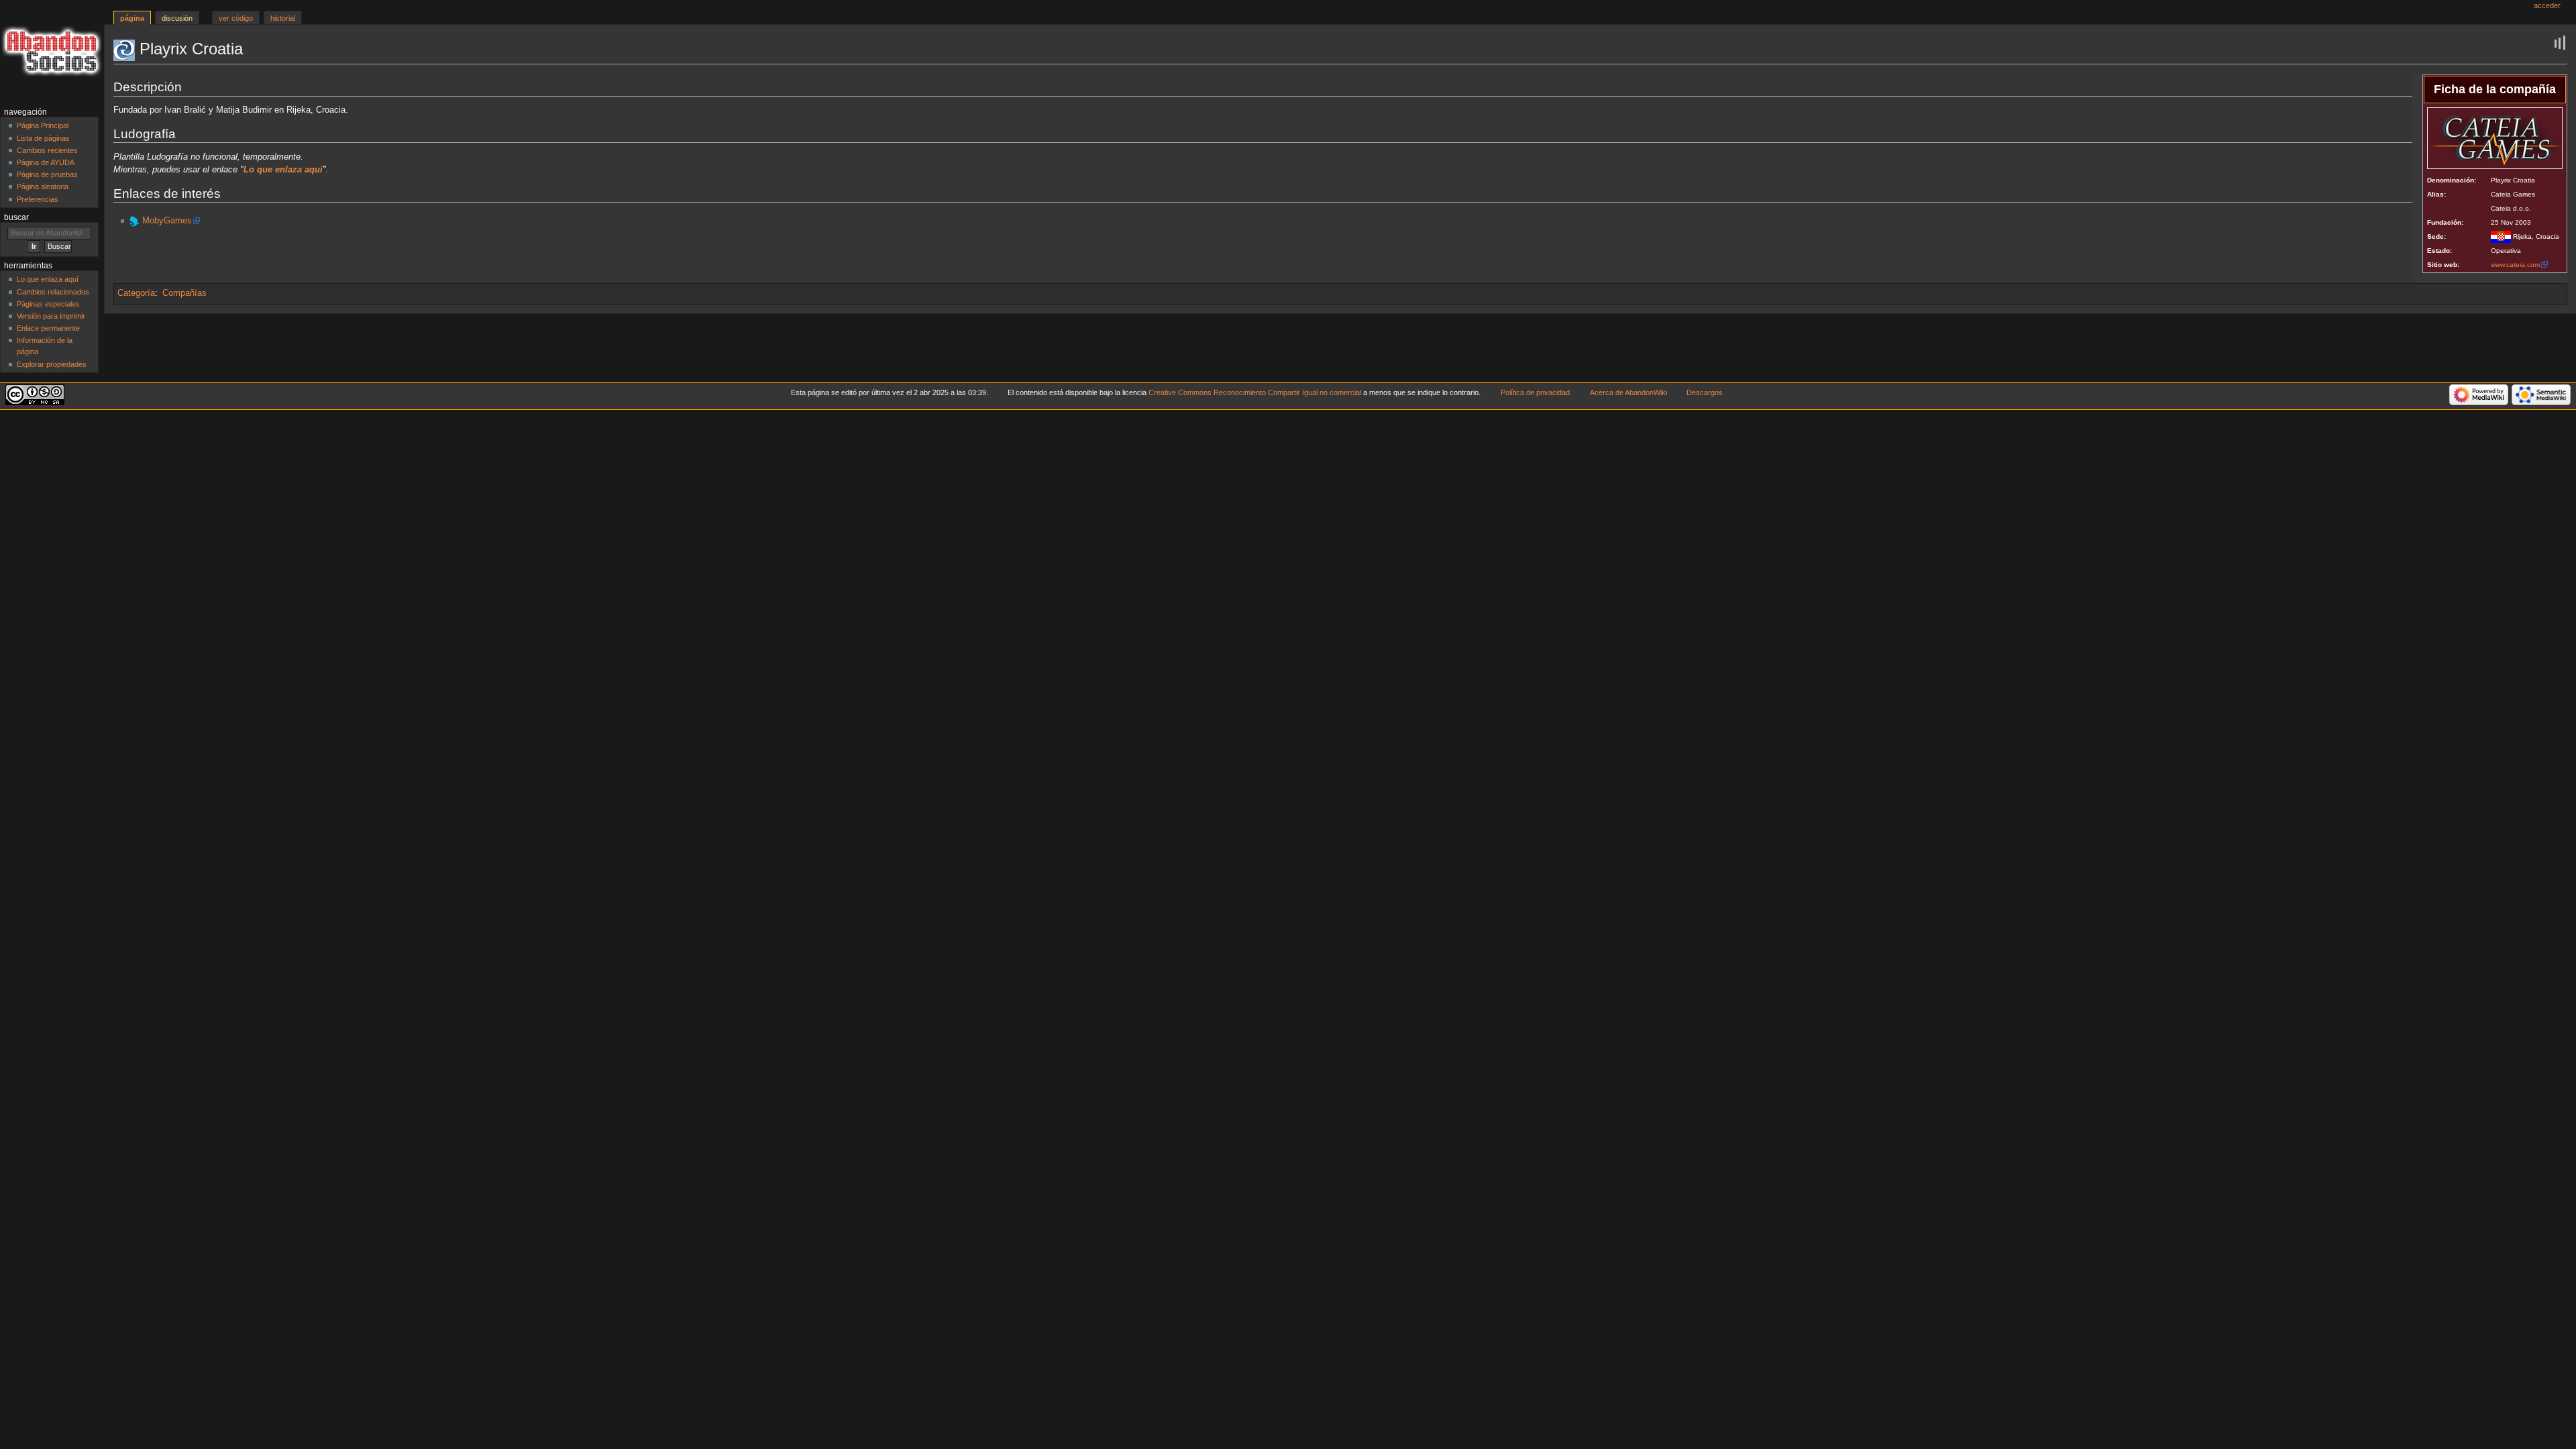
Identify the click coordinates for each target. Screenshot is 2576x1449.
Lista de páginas (43, 138)
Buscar (16, 217)
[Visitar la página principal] (52, 52)
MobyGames (167, 221)
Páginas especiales (48, 304)
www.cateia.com (2515, 265)
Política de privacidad (1535, 392)
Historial (283, 18)
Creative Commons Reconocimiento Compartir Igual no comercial (1255, 392)
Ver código (236, 18)
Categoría (136, 293)
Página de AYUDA (46, 162)
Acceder (2547, 5)
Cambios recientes (47, 150)
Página (132, 18)
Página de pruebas (47, 174)
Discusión (177, 18)
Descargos (1705, 392)
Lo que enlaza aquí (48, 279)
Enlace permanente (48, 328)
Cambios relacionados (53, 292)
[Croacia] (2501, 236)
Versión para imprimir (51, 316)
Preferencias (38, 199)
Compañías (184, 293)
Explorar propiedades (52, 364)
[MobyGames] (134, 221)
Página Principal (43, 125)
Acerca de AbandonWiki (1628, 392)
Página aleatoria (43, 186)
